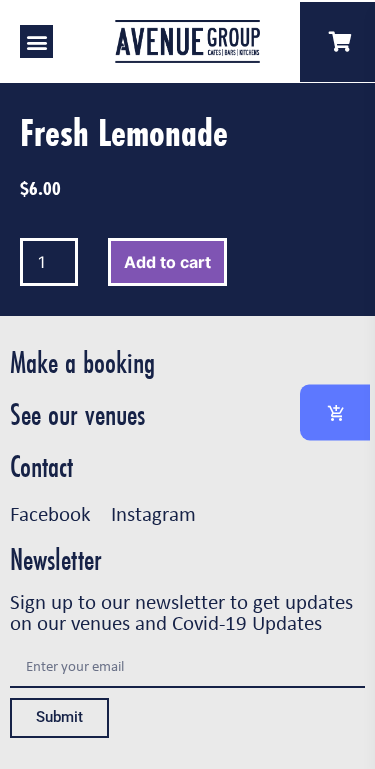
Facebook (50, 513)
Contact (41, 466)
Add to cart (167, 262)
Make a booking (82, 362)
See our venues (77, 414)
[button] (36, 41)
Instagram (153, 513)
